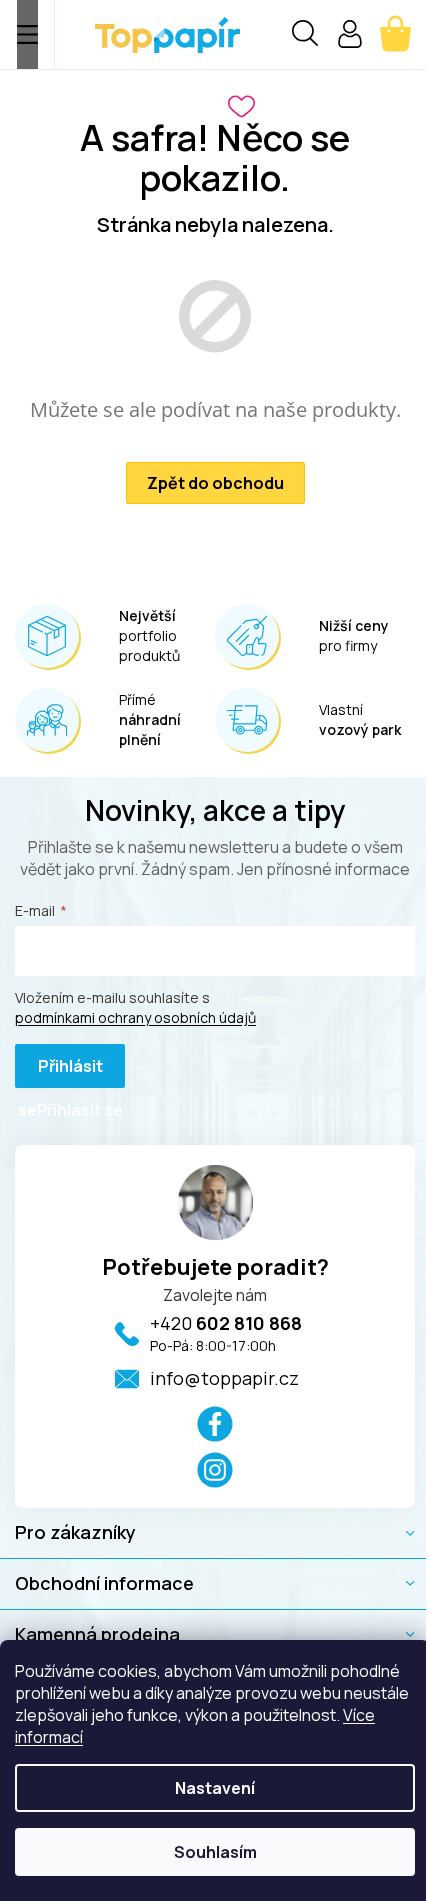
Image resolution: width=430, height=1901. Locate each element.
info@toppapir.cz (224, 1378)
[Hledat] (305, 36)
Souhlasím (215, 1852)
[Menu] (27, 34)
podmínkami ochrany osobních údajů (135, 1017)
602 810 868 (226, 1323)
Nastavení (215, 1788)
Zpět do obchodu (215, 483)
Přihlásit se (60, 1071)
